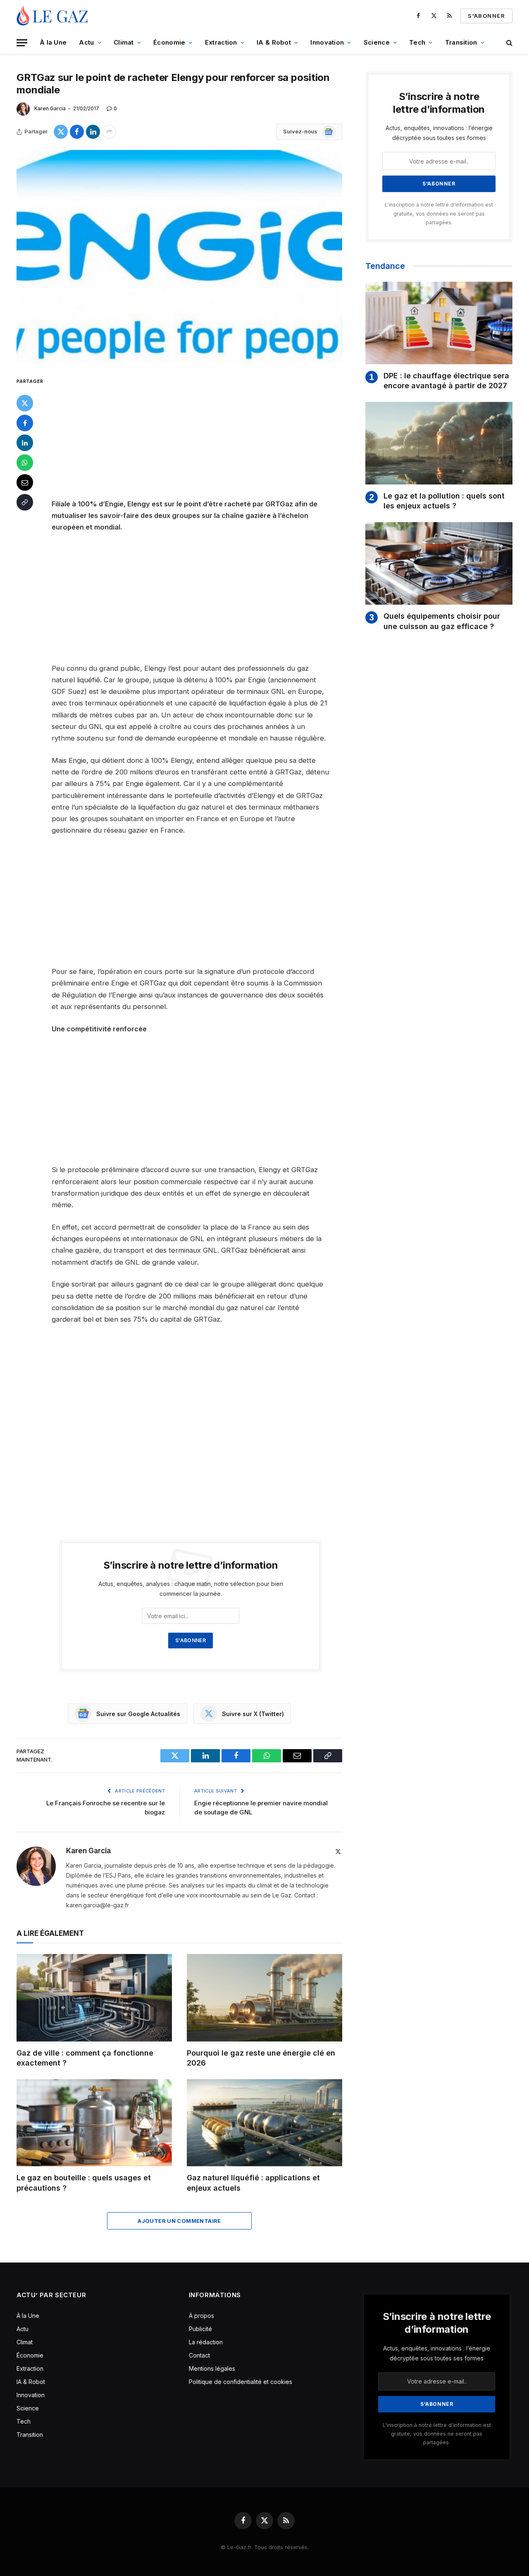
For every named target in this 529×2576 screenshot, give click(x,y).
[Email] (25, 482)
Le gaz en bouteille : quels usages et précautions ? (84, 2183)
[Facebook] (25, 423)
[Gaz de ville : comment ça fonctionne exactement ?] (94, 1998)
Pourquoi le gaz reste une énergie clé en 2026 (261, 2058)
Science (377, 42)
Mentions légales (212, 2368)
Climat (124, 42)
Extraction (221, 42)
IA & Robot (274, 42)
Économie (169, 42)
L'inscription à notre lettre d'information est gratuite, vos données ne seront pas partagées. (439, 214)
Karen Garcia (50, 108)
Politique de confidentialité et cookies (241, 2382)
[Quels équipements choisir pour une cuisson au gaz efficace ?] (439, 563)
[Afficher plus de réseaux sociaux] (109, 132)
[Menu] (22, 43)
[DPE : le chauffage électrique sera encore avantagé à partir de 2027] (439, 323)
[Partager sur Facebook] (77, 132)
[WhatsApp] (25, 463)
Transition (461, 42)
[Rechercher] (509, 43)
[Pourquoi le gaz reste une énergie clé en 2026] (264, 1998)
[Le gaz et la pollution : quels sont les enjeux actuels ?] (439, 443)
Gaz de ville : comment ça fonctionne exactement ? (85, 2058)
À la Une (53, 42)
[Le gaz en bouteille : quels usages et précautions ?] (94, 2123)
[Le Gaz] (54, 16)
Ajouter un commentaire (179, 2221)
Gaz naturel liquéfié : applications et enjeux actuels (253, 2183)
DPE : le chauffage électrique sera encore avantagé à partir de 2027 (446, 381)
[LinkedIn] (25, 443)
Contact (199, 2355)
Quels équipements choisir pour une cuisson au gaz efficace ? (442, 621)
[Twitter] (25, 403)
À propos (201, 2316)
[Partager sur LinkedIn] (93, 132)
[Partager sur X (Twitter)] (61, 132)
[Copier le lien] (25, 502)
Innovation (327, 42)
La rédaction (206, 2342)
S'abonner (486, 16)
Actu (86, 42)
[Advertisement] (202, 437)
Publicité (200, 2329)
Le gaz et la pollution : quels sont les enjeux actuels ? (444, 501)
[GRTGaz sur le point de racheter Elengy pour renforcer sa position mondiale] (179, 256)
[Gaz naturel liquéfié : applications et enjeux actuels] (264, 2123)
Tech (417, 42)
